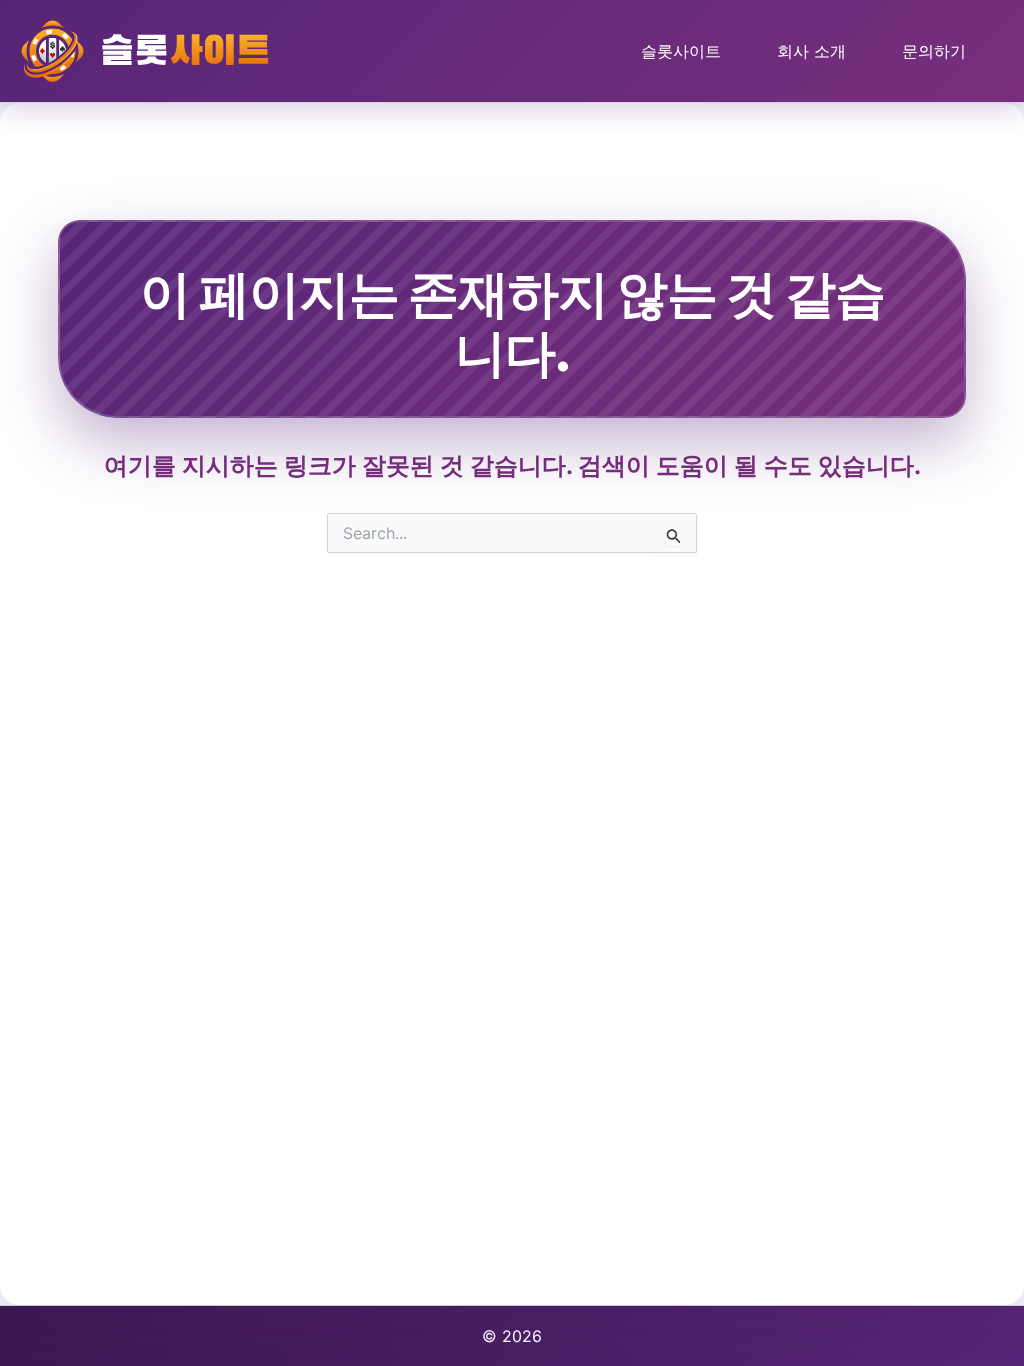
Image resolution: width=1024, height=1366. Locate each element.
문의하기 (934, 51)
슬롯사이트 (681, 51)
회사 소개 (811, 51)
